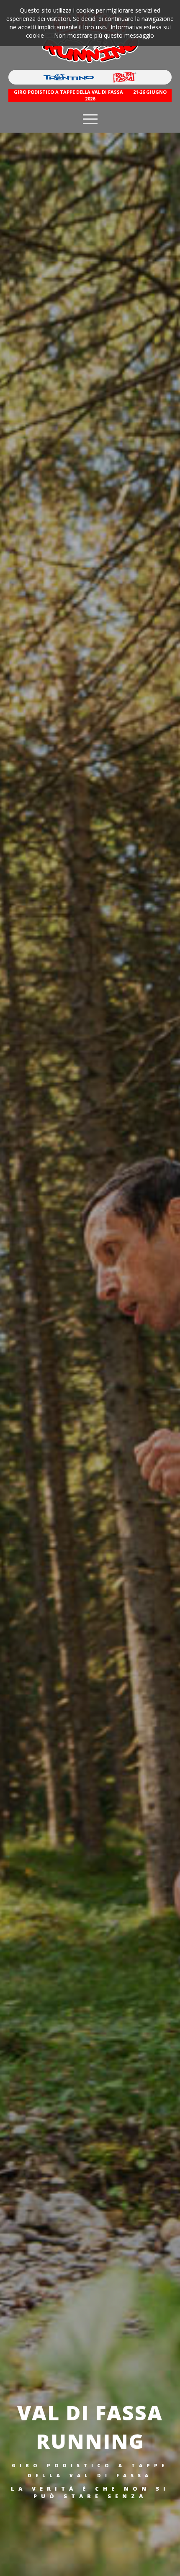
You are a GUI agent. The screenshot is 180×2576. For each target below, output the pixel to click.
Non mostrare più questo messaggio (104, 35)
